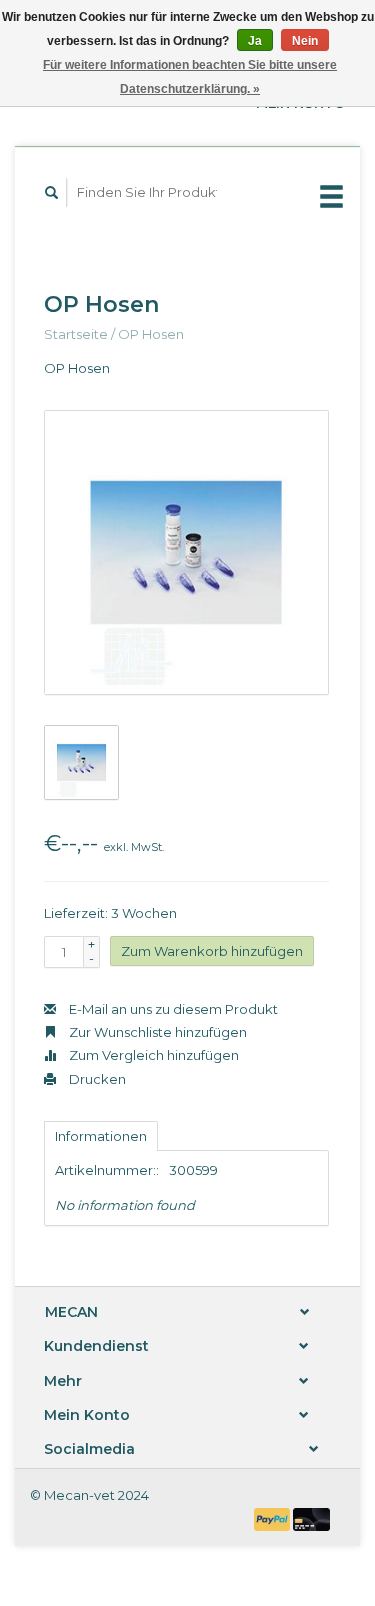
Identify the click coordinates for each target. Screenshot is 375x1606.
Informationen (101, 1136)
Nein (305, 41)
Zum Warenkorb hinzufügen (212, 951)
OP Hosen (151, 334)
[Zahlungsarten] (274, 1518)
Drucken (96, 1079)
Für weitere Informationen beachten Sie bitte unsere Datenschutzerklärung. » (190, 77)
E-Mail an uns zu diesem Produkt (172, 1009)
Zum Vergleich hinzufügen (152, 1055)
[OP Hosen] (186, 552)
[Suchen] (52, 192)
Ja (255, 41)
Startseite (76, 334)
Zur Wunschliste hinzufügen (156, 1032)
